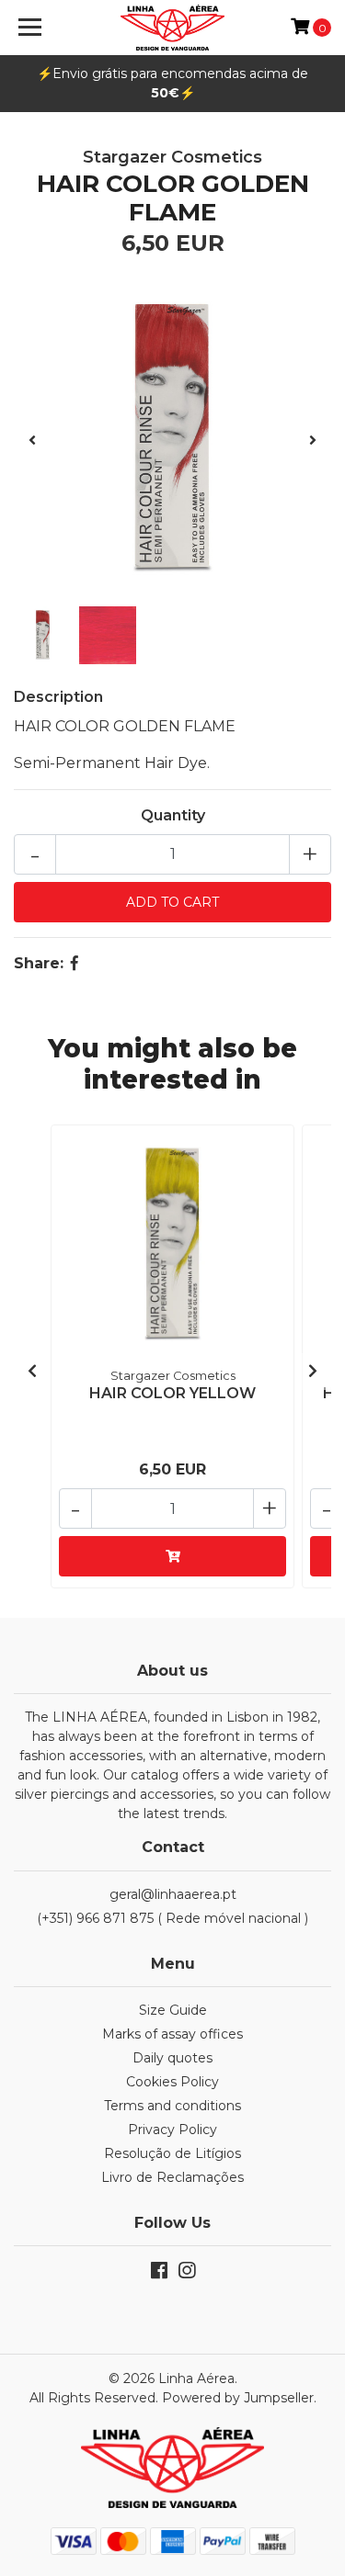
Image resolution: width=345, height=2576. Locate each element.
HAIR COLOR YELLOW (172, 1393)
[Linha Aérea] (173, 28)
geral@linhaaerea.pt (173, 1894)
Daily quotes (172, 2058)
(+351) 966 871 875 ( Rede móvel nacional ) (172, 1918)
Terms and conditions (172, 2106)
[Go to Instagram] (187, 2274)
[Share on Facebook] (75, 963)
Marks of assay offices (172, 2034)
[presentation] (32, 441)
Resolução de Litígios (172, 2153)
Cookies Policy (172, 2082)
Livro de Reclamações (172, 2177)
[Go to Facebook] (159, 2274)
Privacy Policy (172, 2130)
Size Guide (173, 2010)
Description (58, 697)
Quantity (173, 815)
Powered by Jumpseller (238, 2398)
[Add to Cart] (172, 1556)
